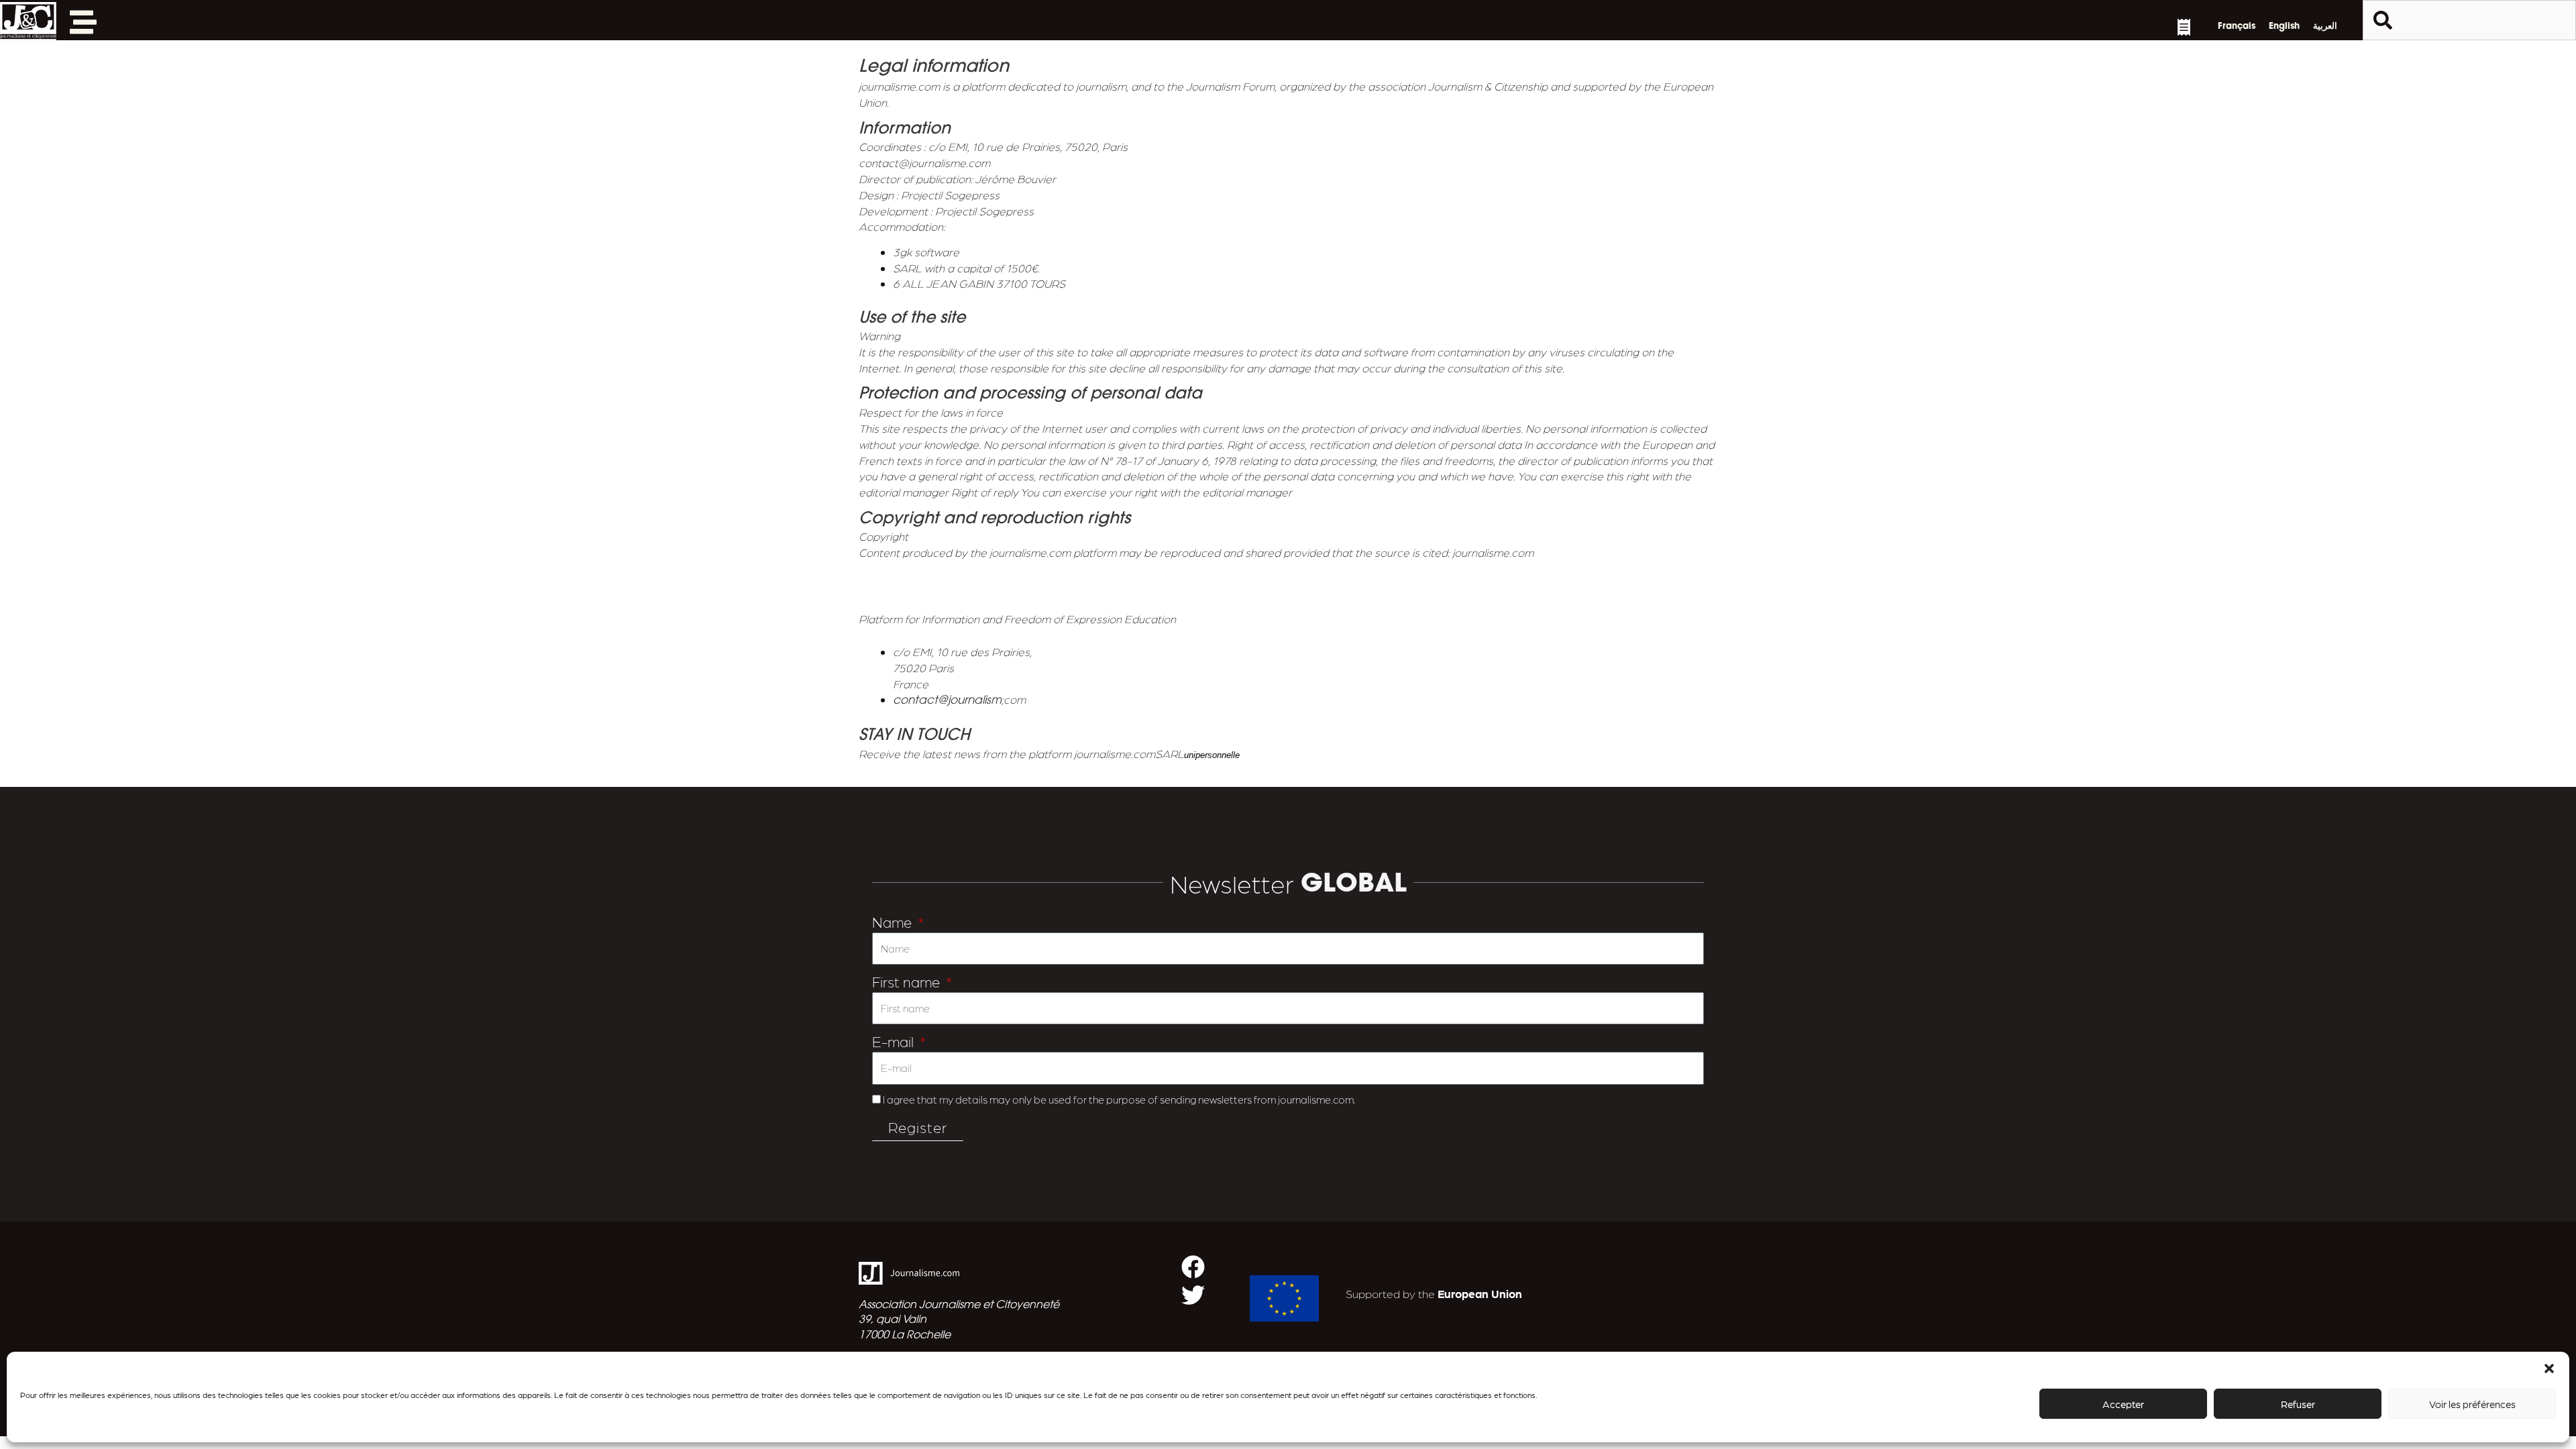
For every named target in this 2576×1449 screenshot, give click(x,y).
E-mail (895, 1041)
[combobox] (2469, 20)
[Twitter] (1193, 1295)
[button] (2549, 1368)
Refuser (2298, 1404)
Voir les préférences (2472, 1404)
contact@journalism (947, 701)
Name (894, 921)
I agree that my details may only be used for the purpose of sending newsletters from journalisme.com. (1119, 1099)
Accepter (2123, 1404)
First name (908, 981)
